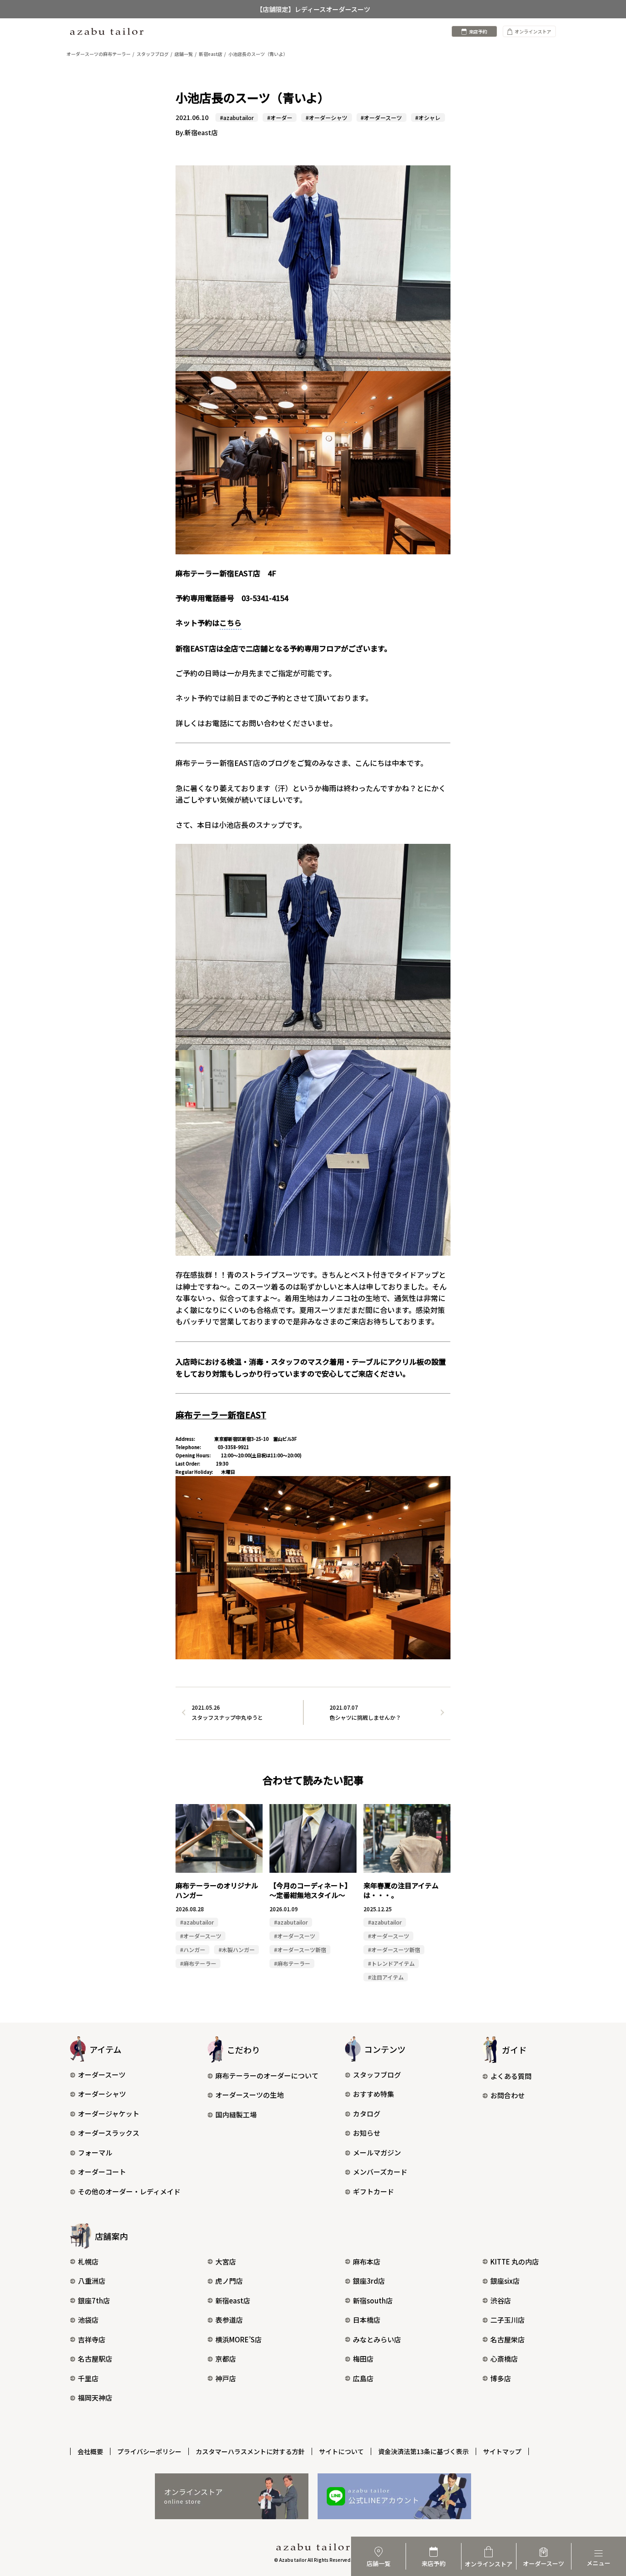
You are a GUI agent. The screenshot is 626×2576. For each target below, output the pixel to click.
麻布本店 (367, 2262)
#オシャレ (428, 118)
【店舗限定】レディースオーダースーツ (313, 9)
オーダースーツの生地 (250, 2095)
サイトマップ (502, 2451)
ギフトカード (373, 2191)
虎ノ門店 (229, 2281)
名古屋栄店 (508, 2339)
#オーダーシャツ (327, 118)
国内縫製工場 (236, 2114)
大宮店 (226, 2262)
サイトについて (341, 2451)
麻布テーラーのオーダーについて (267, 2076)
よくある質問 (511, 2076)
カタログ (367, 2114)
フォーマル (95, 2152)
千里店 (88, 2378)
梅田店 (363, 2359)
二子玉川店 (508, 2320)
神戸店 (226, 2378)
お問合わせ (508, 2095)
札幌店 (88, 2262)
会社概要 (90, 2451)
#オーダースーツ (381, 118)
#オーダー (280, 118)
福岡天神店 (95, 2398)
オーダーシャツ (102, 2094)
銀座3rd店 (369, 2281)
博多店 (501, 2378)
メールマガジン (377, 2152)
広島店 (363, 2378)
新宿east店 (233, 2300)
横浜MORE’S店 (239, 2339)
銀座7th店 (94, 2300)
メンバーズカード (380, 2172)
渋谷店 (501, 2300)
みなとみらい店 (377, 2339)
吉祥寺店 (92, 2339)
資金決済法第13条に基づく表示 (423, 2451)
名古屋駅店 (95, 2359)
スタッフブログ (377, 2075)
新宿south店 (373, 2300)
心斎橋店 (504, 2359)
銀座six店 (505, 2281)
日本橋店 (367, 2320)
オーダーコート (102, 2172)
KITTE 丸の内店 (515, 2262)
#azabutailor (237, 118)
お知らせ (367, 2133)
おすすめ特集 (373, 2094)
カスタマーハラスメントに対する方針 (250, 2451)
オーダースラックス (109, 2133)
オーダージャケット (109, 2114)
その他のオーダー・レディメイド (129, 2191)
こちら (231, 623)
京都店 (226, 2359)
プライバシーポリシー (149, 2451)
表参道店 (229, 2320)
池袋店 (88, 2320)
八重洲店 (92, 2281)
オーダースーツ (102, 2075)
